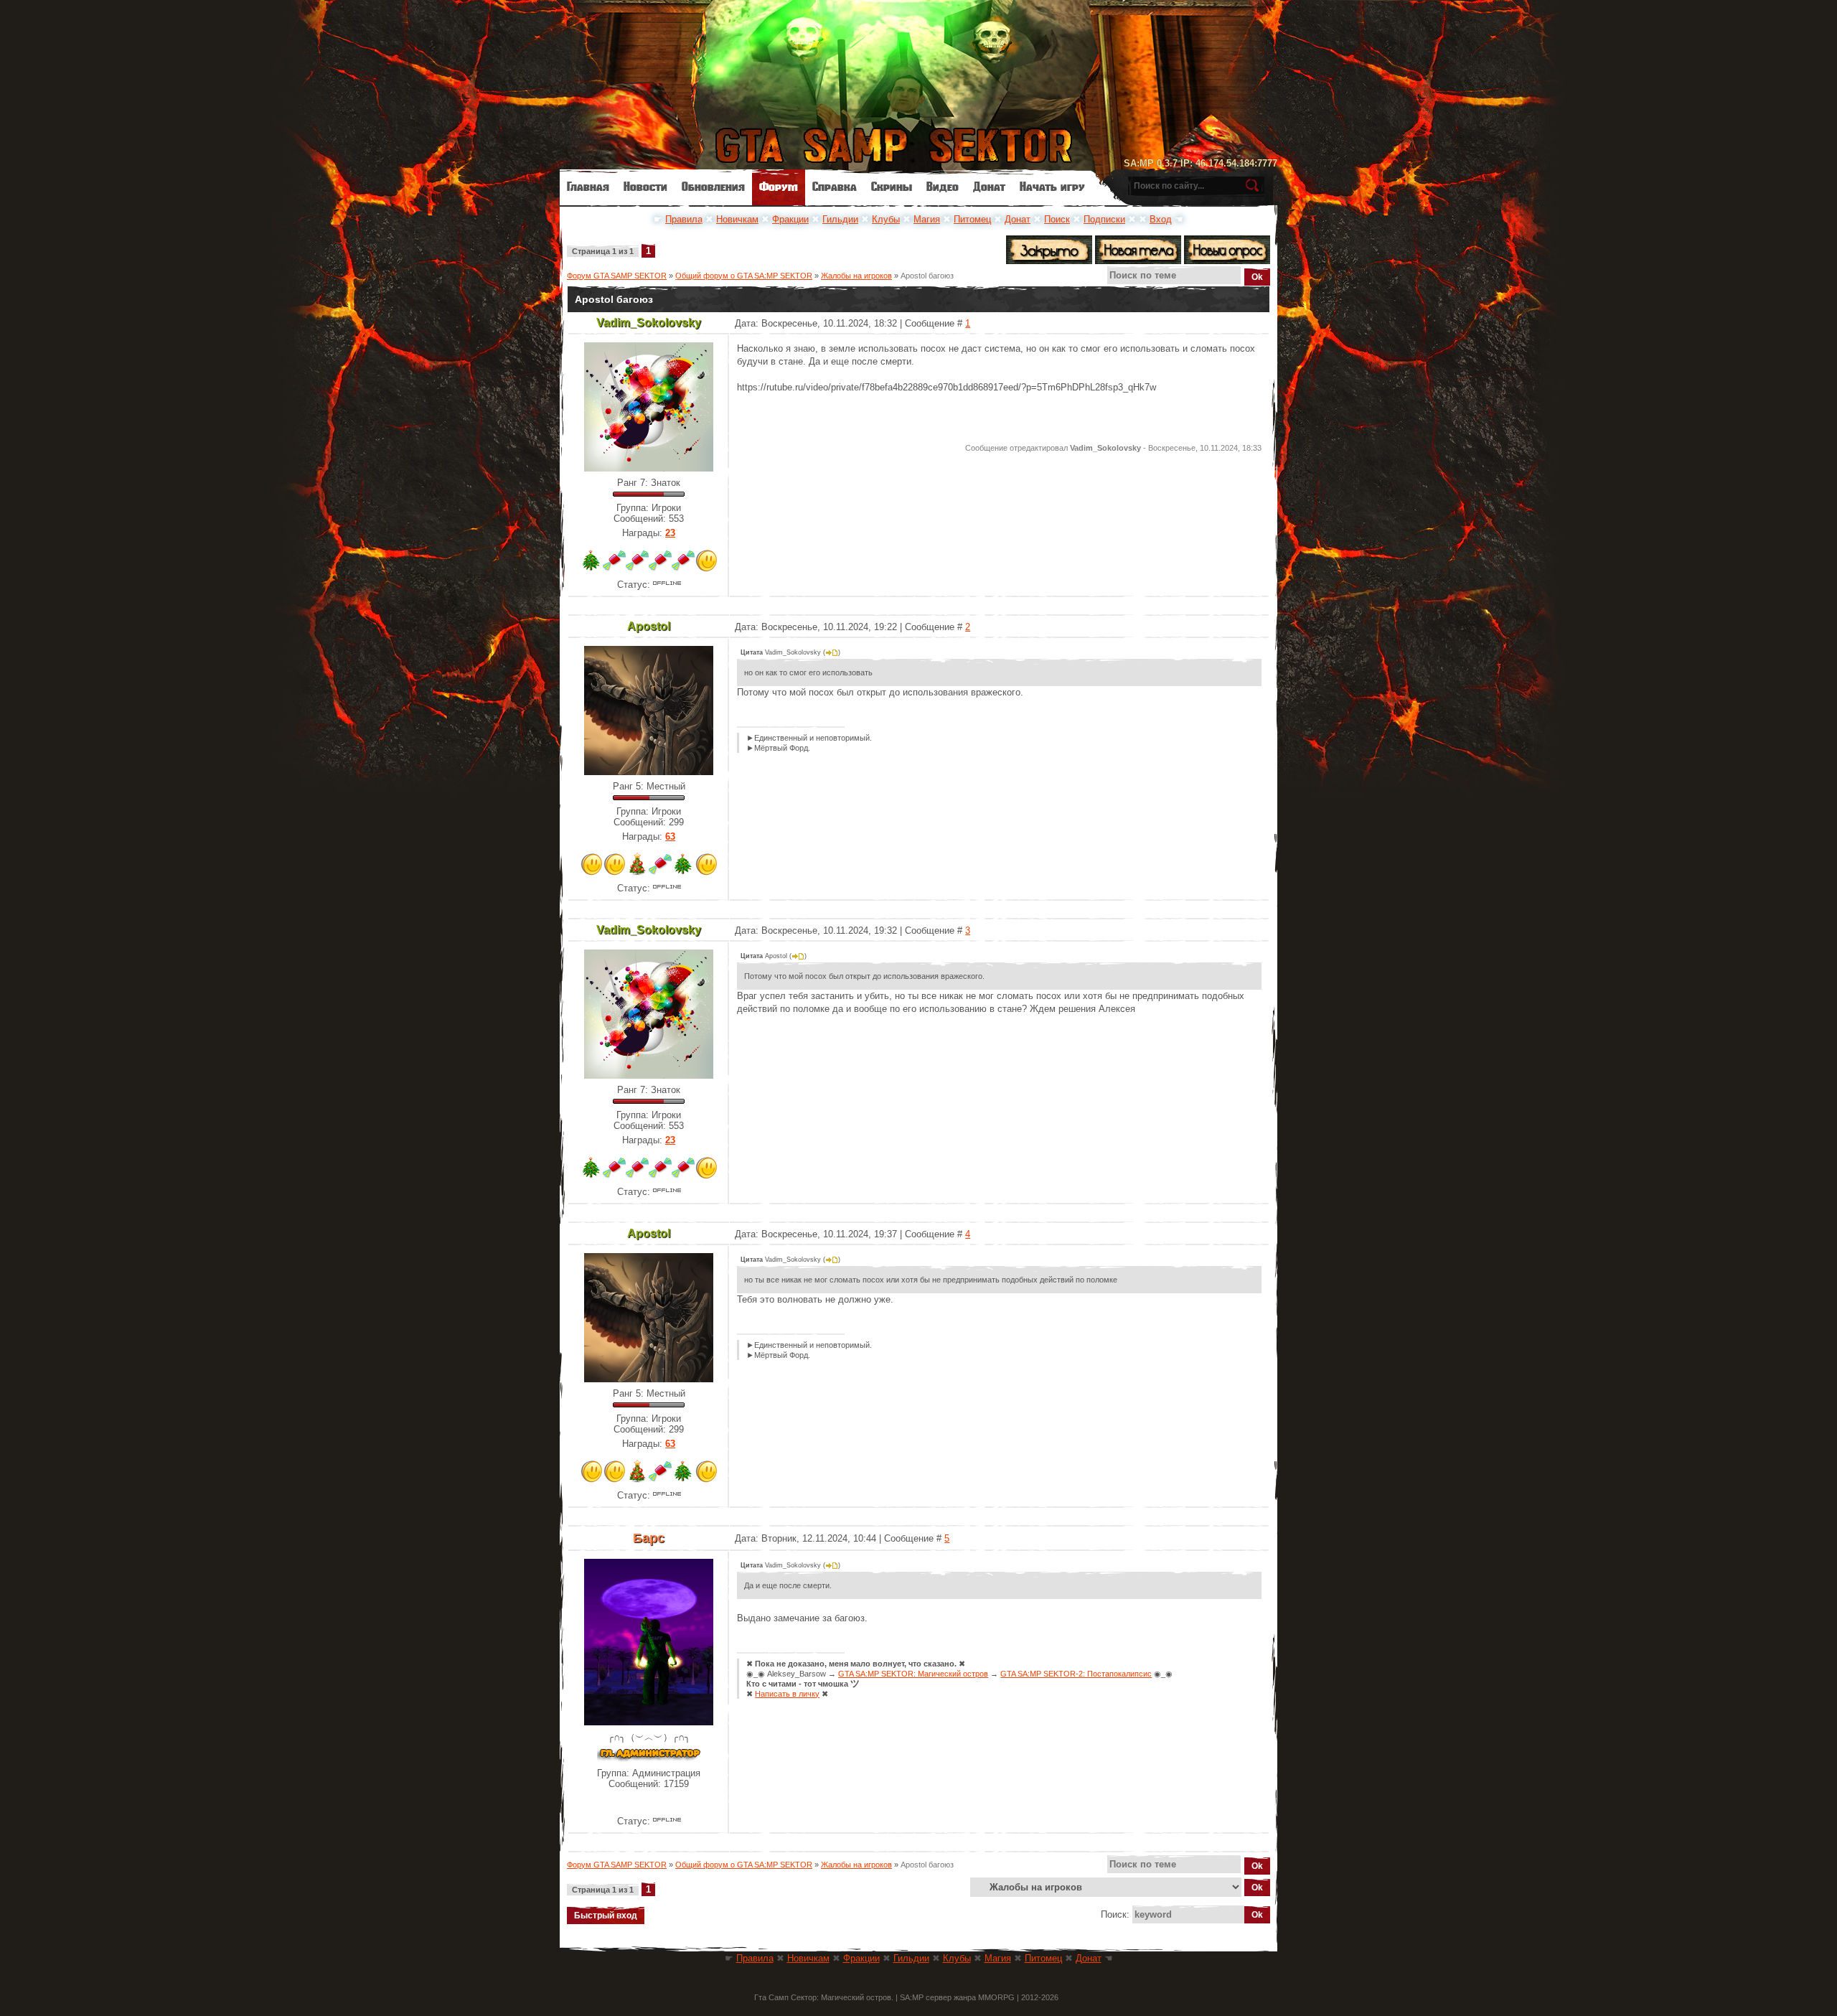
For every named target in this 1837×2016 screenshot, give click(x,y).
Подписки (1104, 219)
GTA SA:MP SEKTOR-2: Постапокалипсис (1076, 1674)
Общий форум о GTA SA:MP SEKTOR (744, 276)
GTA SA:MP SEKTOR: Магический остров (913, 1674)
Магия (927, 219)
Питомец (972, 219)
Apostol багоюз (927, 276)
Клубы (886, 219)
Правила (684, 219)
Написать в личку (787, 1694)
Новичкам (737, 219)
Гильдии (840, 219)
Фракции (790, 219)
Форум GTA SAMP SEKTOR (617, 276)
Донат (1018, 219)
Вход (1161, 219)
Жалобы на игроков (856, 276)
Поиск (1057, 219)
